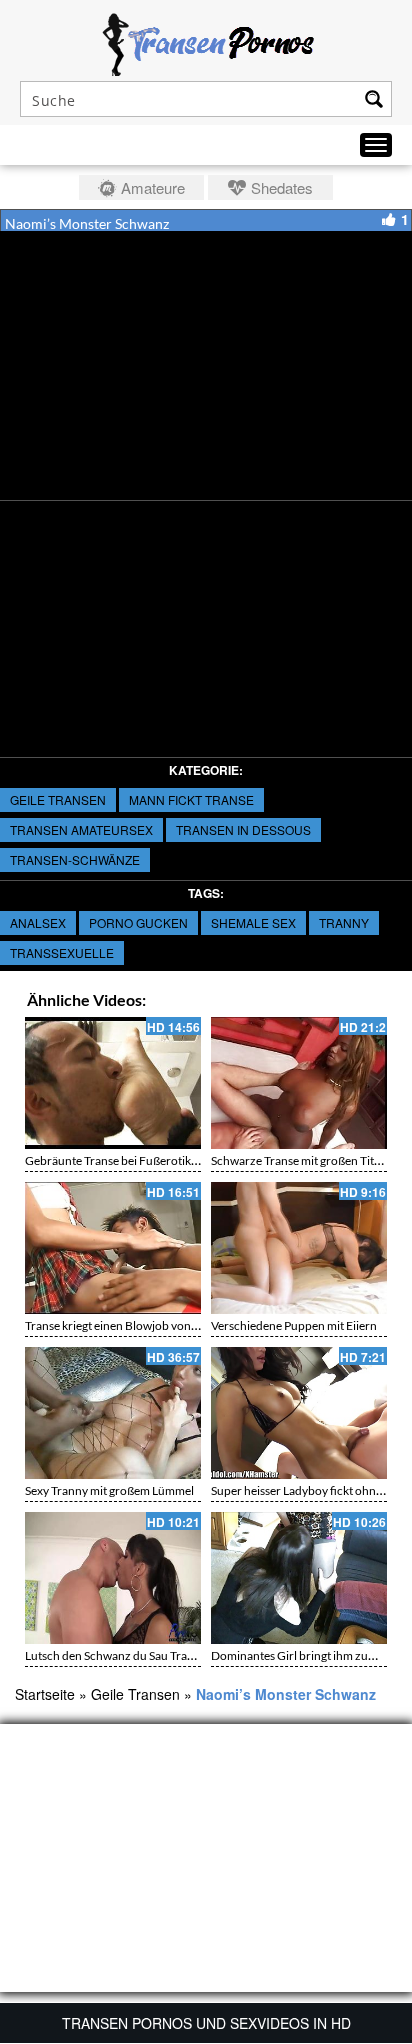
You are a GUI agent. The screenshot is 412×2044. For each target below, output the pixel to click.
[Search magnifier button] (374, 99)
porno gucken (138, 922)
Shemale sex (253, 922)
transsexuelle (62, 952)
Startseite (45, 1694)
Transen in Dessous (243, 829)
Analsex (38, 922)
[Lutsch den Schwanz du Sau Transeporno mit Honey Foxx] (113, 1578)
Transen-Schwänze (75, 859)
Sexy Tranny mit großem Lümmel (109, 1490)
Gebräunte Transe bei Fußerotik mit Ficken (136, 1160)
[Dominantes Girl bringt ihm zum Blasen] (299, 1578)
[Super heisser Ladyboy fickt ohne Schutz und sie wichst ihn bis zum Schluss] (299, 1413)
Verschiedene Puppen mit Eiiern (294, 1325)
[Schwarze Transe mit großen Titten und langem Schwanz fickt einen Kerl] (299, 1083)
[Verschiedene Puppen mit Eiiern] (299, 1248)
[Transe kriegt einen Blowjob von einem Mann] (113, 1248)
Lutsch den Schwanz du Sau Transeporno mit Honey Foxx (173, 1655)
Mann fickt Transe (191, 799)
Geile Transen (58, 799)
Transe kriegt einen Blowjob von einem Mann (141, 1325)
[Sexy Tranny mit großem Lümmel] (113, 1413)
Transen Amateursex (81, 829)
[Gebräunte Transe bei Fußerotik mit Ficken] (113, 1083)
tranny (344, 922)
